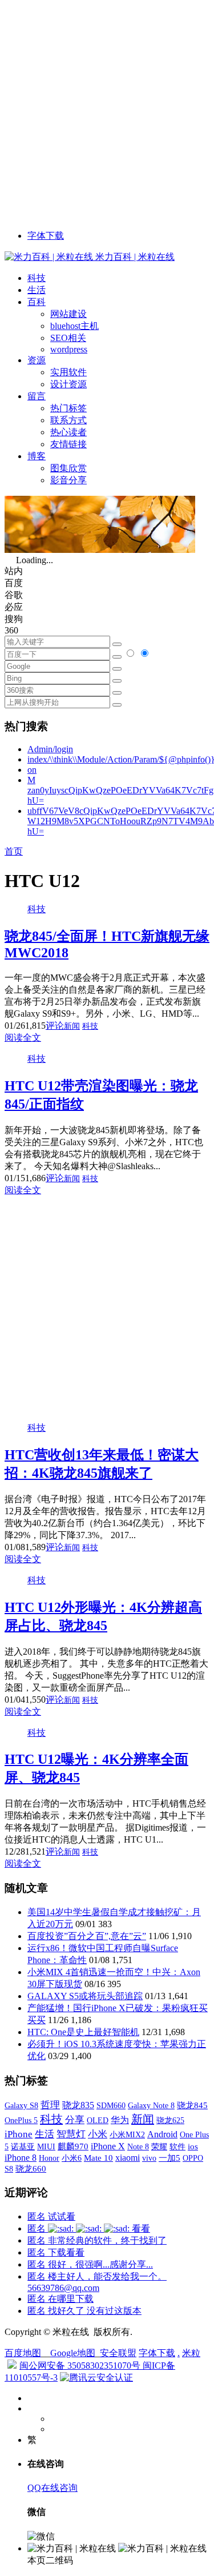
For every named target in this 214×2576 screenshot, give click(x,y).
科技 (37, 278)
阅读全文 (23, 1038)
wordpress (69, 349)
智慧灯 (71, 2134)
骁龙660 (31, 2169)
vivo (149, 2158)
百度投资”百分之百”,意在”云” (87, 1936)
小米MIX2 (127, 2134)
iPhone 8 (21, 2158)
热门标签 (68, 408)
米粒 (191, 2353)
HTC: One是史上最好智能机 (83, 2032)
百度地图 (23, 2353)
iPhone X (108, 2146)
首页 (14, 851)
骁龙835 (78, 2105)
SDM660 (111, 2105)
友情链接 (68, 444)
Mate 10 (98, 2158)
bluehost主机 (74, 326)
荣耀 (159, 2146)
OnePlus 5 (21, 2120)
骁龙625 (170, 2120)
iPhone (19, 2134)
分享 (75, 2120)
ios (193, 2146)
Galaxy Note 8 (151, 2105)
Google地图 (73, 2353)
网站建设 (68, 314)
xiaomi (128, 2158)
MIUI (46, 2146)
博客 (37, 456)
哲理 (50, 2105)
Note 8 (138, 2147)
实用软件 (68, 372)
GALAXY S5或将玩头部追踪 (85, 1996)
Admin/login (50, 749)
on (32, 770)
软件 (177, 2146)
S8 (9, 2169)
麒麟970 (73, 2146)
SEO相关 (68, 338)
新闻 (72, 1026)
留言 (37, 396)
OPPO (193, 2158)
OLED (98, 2120)
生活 (37, 290)
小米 (98, 2134)
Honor (49, 2158)
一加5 (169, 2158)
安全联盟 (118, 2353)
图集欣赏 (68, 468)
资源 (37, 360)
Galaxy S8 (21, 2105)
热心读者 (68, 432)
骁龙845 (192, 2105)
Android (162, 2134)
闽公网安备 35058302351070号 (81, 2366)
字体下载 (46, 236)
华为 (120, 2120)
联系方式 (68, 420)
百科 (37, 302)
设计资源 (68, 384)
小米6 (72, 2158)
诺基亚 (23, 2146)
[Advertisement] (107, 112)
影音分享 (68, 480)
